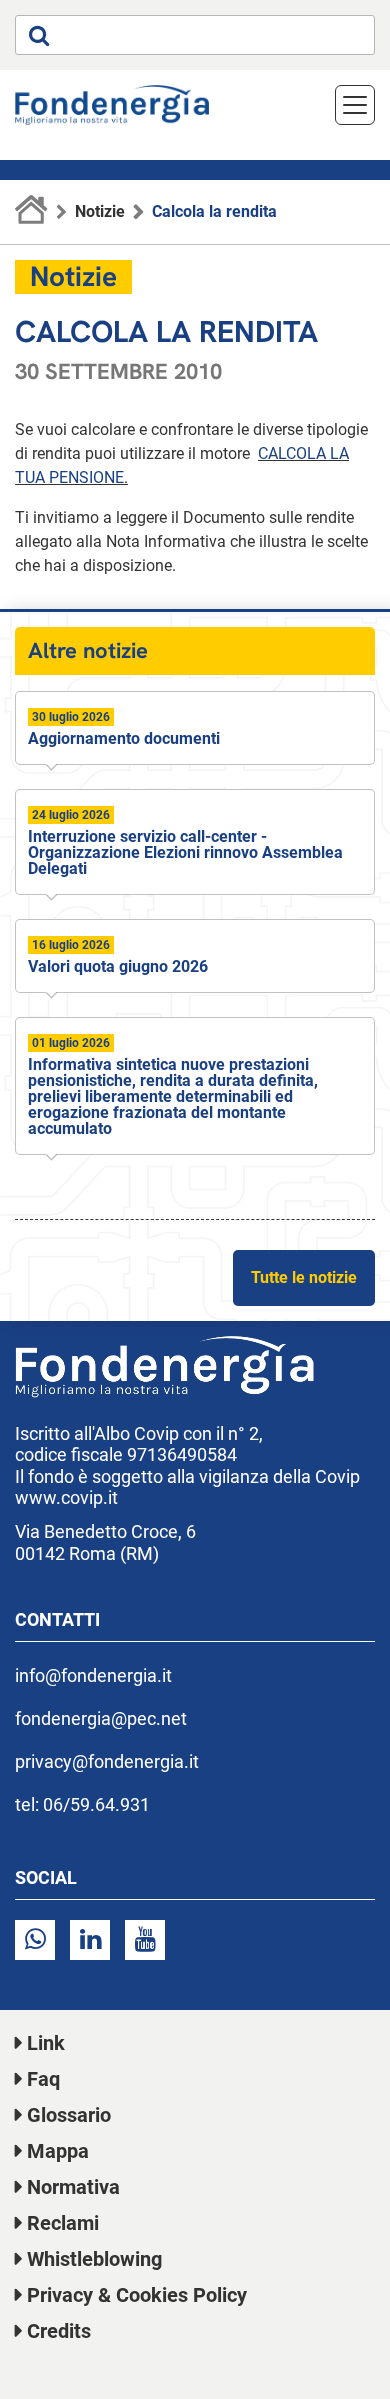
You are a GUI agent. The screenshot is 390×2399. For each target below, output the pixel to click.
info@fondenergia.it (93, 1675)
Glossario (69, 2115)
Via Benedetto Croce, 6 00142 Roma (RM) (105, 1542)
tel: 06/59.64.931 (82, 1804)
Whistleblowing (94, 2259)
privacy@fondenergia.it (107, 1761)
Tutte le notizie (304, 1277)
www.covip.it (66, 1497)
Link (46, 2043)
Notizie (100, 211)
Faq (43, 2079)
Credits (59, 2331)
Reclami (63, 2223)
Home (31, 212)
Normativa (73, 2187)
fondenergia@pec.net (101, 1718)
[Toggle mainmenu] (355, 105)
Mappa (58, 2151)
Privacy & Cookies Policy (137, 2295)
